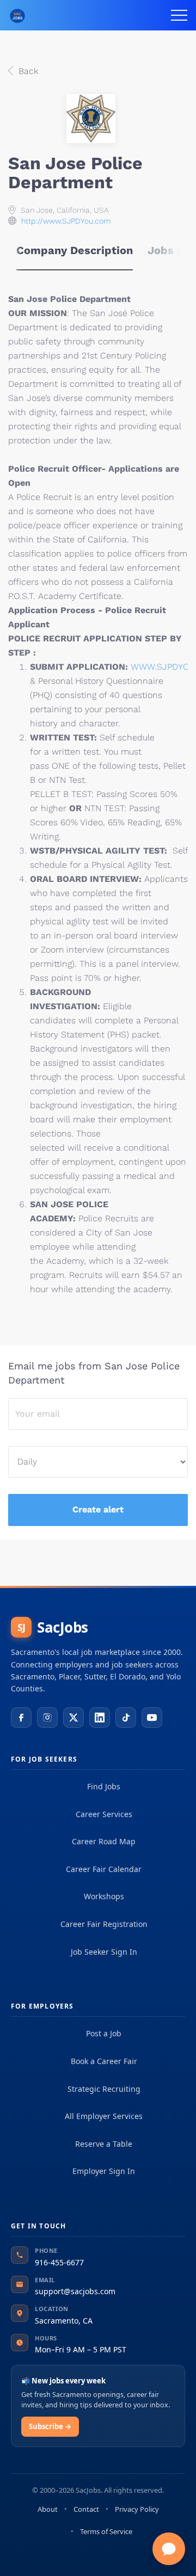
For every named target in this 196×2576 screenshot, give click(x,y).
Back (27, 71)
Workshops (104, 1896)
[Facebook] (21, 1718)
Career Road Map (104, 1841)
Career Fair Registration (104, 1924)
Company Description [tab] (75, 250)
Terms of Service (106, 2531)
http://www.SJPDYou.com (66, 221)
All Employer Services (104, 2116)
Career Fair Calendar (104, 1869)
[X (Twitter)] (73, 1718)
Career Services (104, 1814)
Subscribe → (50, 2426)
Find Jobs (104, 1786)
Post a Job (104, 2033)
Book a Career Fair (104, 2061)
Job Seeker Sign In (104, 1952)
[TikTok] (126, 1718)
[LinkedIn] (100, 1718)
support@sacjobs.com (75, 2291)
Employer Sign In (104, 2171)
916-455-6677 (59, 2262)
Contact (86, 2509)
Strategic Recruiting (104, 2089)
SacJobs (53, 1627)
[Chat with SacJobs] (169, 2549)
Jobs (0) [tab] (170, 250)
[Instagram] (47, 1718)
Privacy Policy (137, 2509)
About (48, 2509)
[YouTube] (152, 1718)
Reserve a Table (104, 2144)
